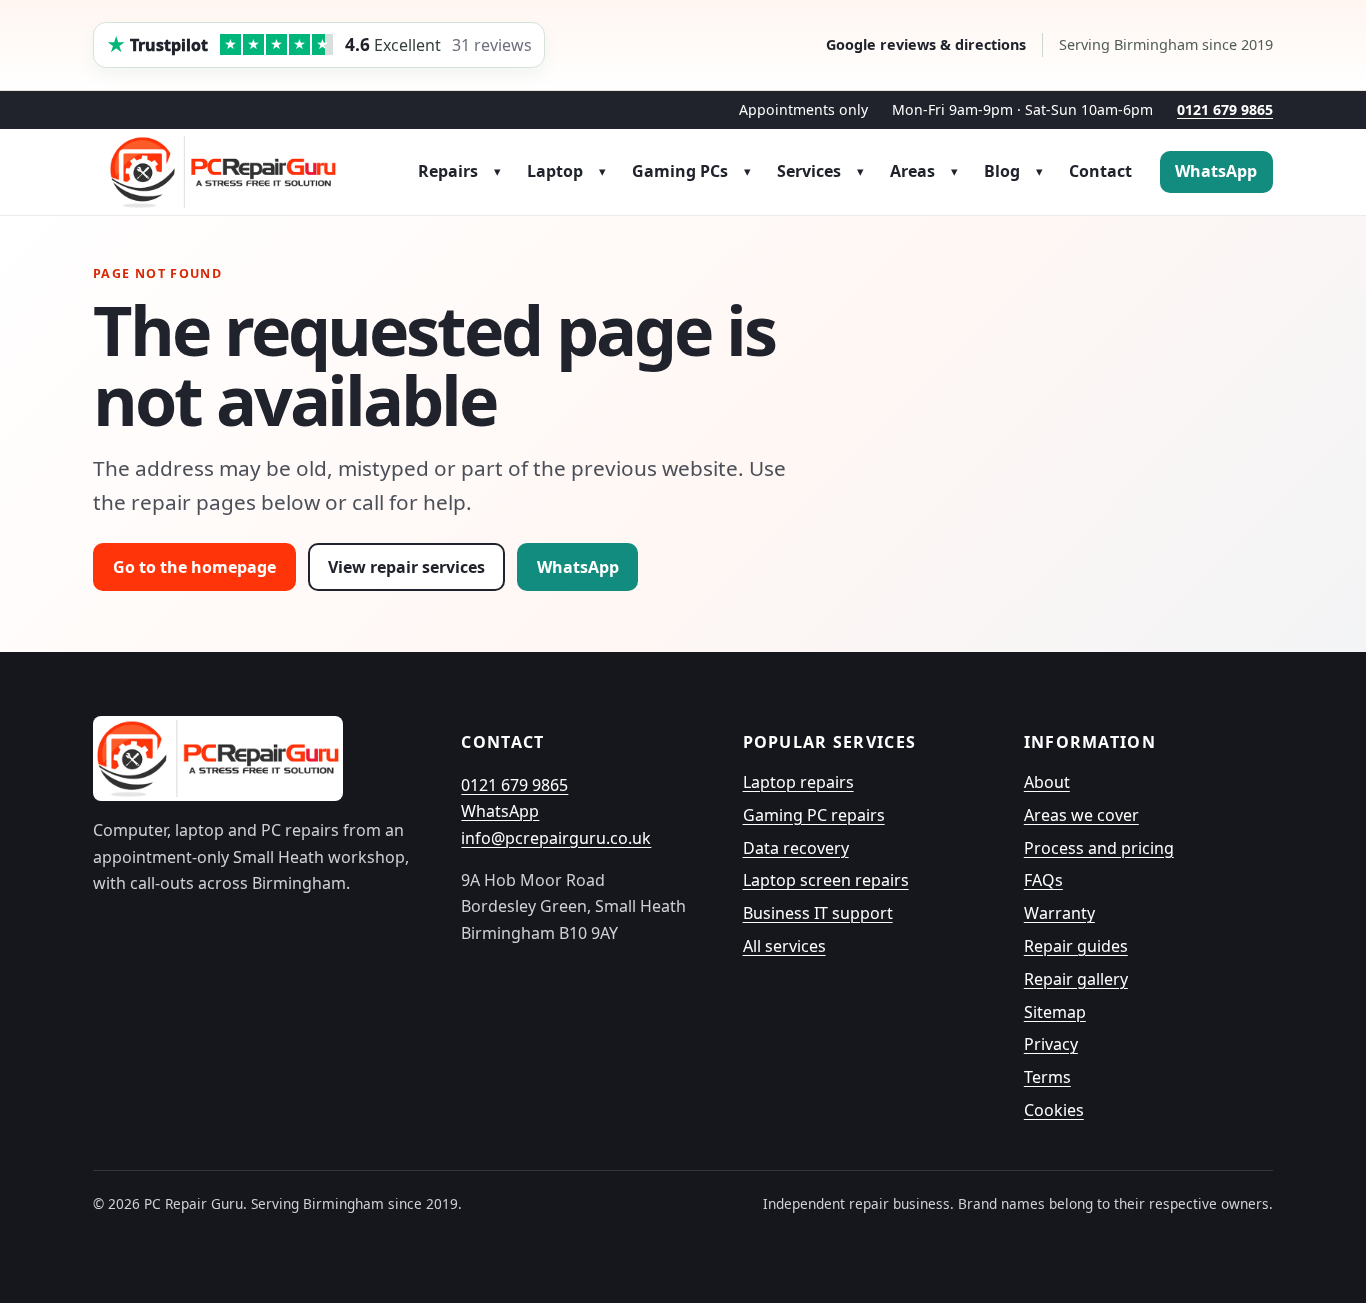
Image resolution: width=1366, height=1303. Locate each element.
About (1047, 782)
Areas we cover (1081, 815)
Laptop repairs (798, 782)
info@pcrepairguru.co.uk (556, 838)
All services (784, 946)
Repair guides (1076, 946)
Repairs (448, 171)
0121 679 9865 (1225, 109)
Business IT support (818, 913)
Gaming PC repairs (814, 815)
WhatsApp (1216, 171)
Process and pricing (1099, 848)
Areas (912, 171)
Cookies (1054, 1110)
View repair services (406, 567)
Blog (1002, 171)
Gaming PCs (680, 171)
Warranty (1059, 913)
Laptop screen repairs (826, 880)
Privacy (1051, 1044)
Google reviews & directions (926, 44)
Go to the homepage (194, 567)
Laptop (555, 171)
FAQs (1043, 880)
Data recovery (796, 848)
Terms (1047, 1077)
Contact (1100, 171)
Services (809, 171)
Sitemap (1055, 1012)
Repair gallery (1076, 979)
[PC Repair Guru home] (223, 172)
